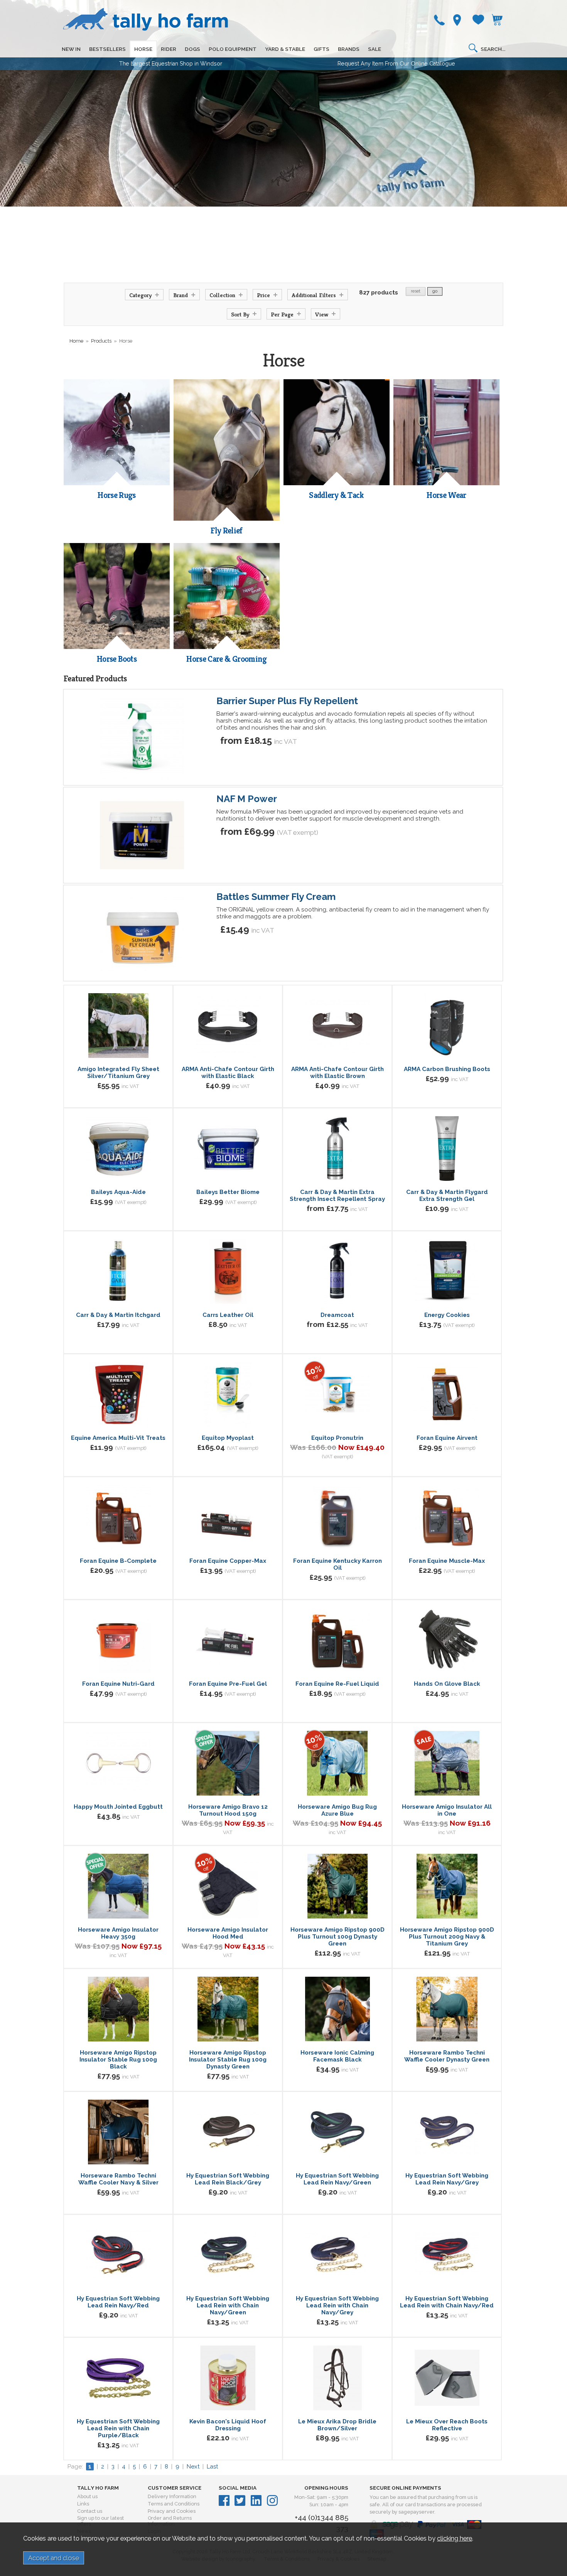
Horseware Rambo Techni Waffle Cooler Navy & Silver (118, 2179)
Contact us (90, 2511)
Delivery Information (172, 2496)
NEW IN (71, 49)
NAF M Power (247, 799)
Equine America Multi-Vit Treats (118, 1438)
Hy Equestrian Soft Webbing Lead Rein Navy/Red (118, 2302)
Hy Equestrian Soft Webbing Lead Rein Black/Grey (228, 2179)
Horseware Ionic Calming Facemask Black (337, 2056)
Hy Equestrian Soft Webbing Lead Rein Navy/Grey (447, 2179)
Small (449, 1710)
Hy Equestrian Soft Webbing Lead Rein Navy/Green (337, 2179)
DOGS (192, 49)
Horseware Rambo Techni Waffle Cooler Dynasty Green (447, 2056)
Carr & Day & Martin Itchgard (118, 1315)
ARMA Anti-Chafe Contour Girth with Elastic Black (228, 1073)
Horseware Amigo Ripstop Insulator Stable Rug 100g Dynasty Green (228, 2060)
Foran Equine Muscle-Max (447, 1561)
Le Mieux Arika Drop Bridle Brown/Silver (337, 2425)
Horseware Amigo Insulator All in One (447, 1810)
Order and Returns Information (170, 2521)
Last (212, 2467)
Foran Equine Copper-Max (228, 1561)
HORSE (143, 49)
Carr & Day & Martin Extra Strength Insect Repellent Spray (337, 1196)
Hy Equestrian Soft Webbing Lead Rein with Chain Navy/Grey (337, 2305)
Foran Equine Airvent (447, 1438)
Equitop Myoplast (228, 1438)
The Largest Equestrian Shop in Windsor (171, 64)
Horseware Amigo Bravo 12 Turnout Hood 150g (228, 1810)
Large (254, 1956)
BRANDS (349, 49)
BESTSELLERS (107, 49)
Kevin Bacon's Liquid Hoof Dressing (228, 2425)
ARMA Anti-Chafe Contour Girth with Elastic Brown (337, 1073)
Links (83, 2504)
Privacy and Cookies (172, 2511)
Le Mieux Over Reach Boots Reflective (447, 2425)
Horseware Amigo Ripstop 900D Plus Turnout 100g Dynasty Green (337, 1937)
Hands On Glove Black (447, 1684)
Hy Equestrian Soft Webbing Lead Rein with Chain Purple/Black (118, 2428)
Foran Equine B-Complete (118, 1561)
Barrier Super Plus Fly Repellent (287, 701)
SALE (375, 49)
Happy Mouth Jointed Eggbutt (118, 1807)
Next (193, 2467)
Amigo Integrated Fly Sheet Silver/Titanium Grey (118, 1073)
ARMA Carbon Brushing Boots (447, 1069)
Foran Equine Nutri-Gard (118, 1684)
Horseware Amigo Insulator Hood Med (228, 1933)
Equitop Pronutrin (337, 1438)
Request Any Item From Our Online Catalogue (396, 64)
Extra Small (420, 1710)
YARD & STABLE (285, 49)
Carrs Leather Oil (228, 1315)
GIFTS (321, 49)
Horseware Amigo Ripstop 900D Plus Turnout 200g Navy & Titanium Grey (447, 1937)
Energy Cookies (447, 1315)
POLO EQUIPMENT (233, 49)
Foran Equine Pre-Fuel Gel (228, 1684)
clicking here (455, 2538)
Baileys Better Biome (228, 1192)
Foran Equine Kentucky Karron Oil (337, 1564)
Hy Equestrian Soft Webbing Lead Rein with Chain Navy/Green (228, 2305)
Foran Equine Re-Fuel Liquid (337, 1684)
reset (416, 291)
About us (87, 2496)
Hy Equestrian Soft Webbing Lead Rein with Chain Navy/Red (447, 2302)
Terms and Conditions (174, 2504)
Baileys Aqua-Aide (118, 1192)
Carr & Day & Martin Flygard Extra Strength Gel (447, 1196)
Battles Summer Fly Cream (276, 897)
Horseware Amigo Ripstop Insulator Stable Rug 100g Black (118, 2060)
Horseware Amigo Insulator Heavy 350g (118, 1933)
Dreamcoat (337, 1315)
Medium (475, 1710)
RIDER (169, 49)
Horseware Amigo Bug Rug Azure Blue (337, 1810)
